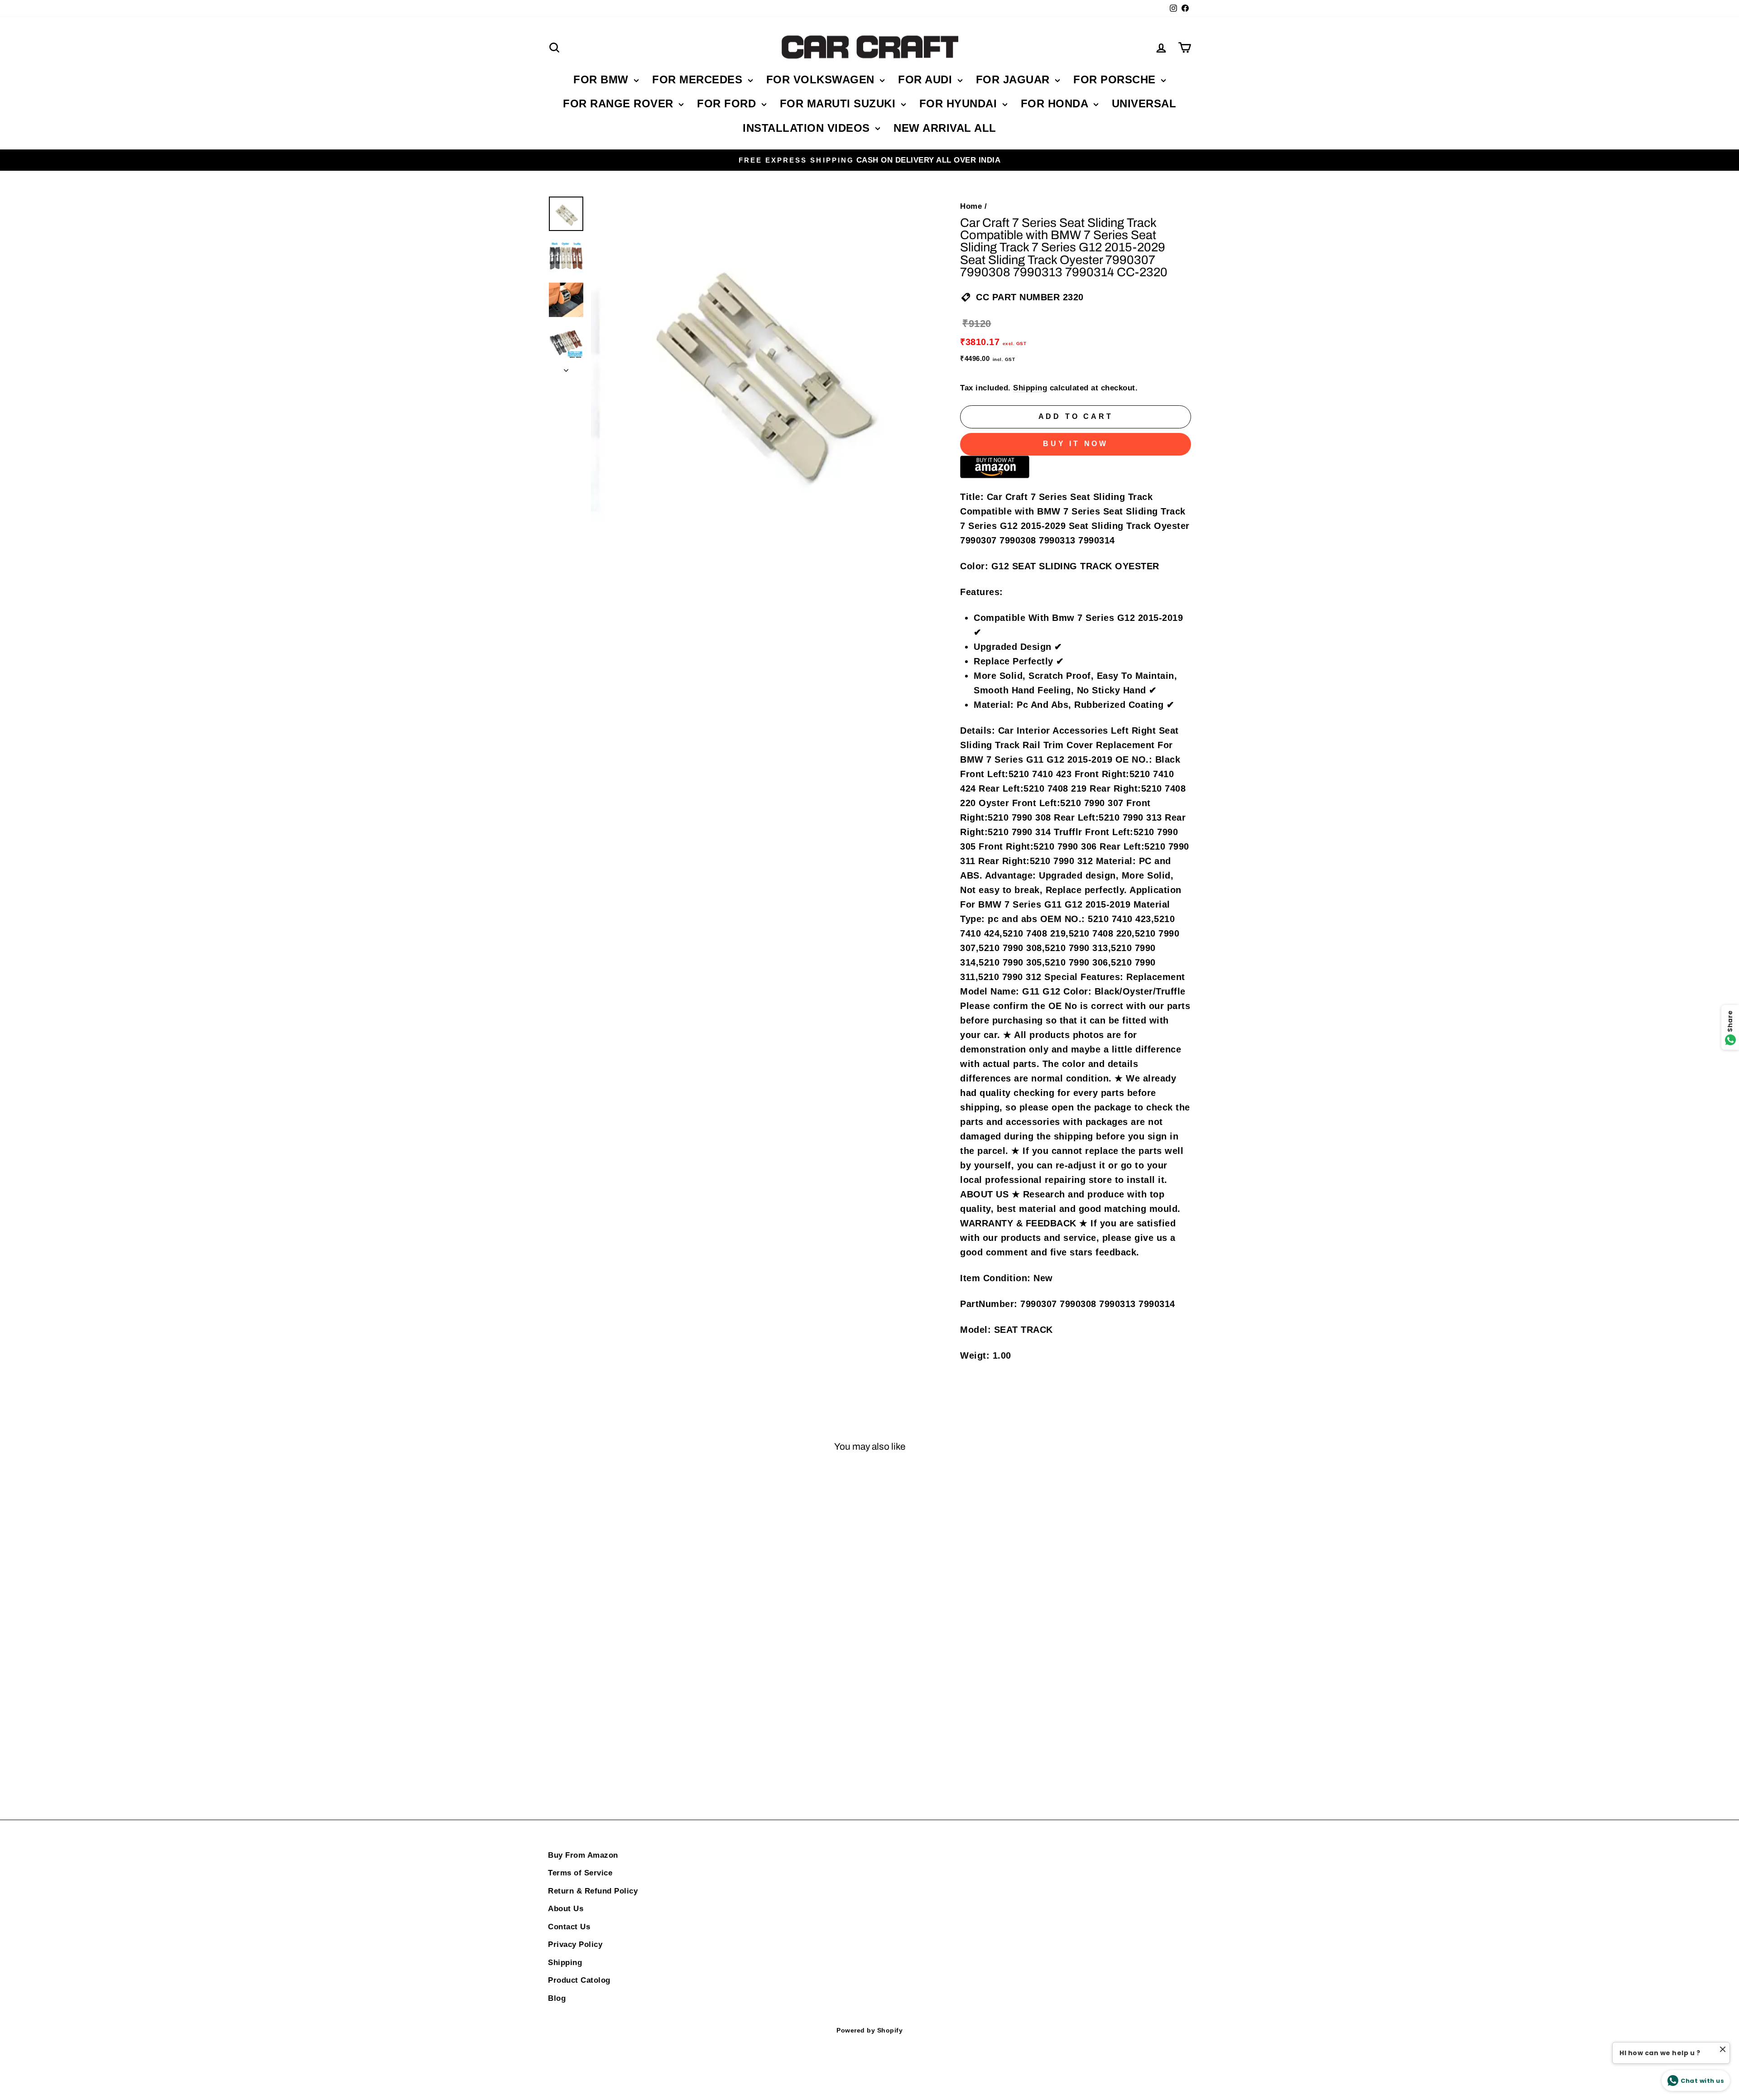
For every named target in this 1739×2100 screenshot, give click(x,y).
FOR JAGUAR (1015, 79)
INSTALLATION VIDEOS (808, 128)
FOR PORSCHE (1116, 79)
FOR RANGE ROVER (620, 103)
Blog (557, 1998)
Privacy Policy (575, 1944)
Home (971, 206)
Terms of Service (580, 1873)
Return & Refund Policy (593, 1891)
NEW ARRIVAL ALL (945, 128)
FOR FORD (728, 103)
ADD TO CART (625, 1749)
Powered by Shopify (869, 2030)
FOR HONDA (1056, 103)
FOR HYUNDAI (960, 103)
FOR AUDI (927, 79)
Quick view (625, 1615)
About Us (566, 1909)
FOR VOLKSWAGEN (822, 79)
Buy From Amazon (583, 1855)
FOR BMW (603, 79)
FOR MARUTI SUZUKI (839, 103)
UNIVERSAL (1144, 103)
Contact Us (569, 1927)
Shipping (1030, 388)
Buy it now (1076, 444)
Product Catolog (579, 1980)
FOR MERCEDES (699, 79)
